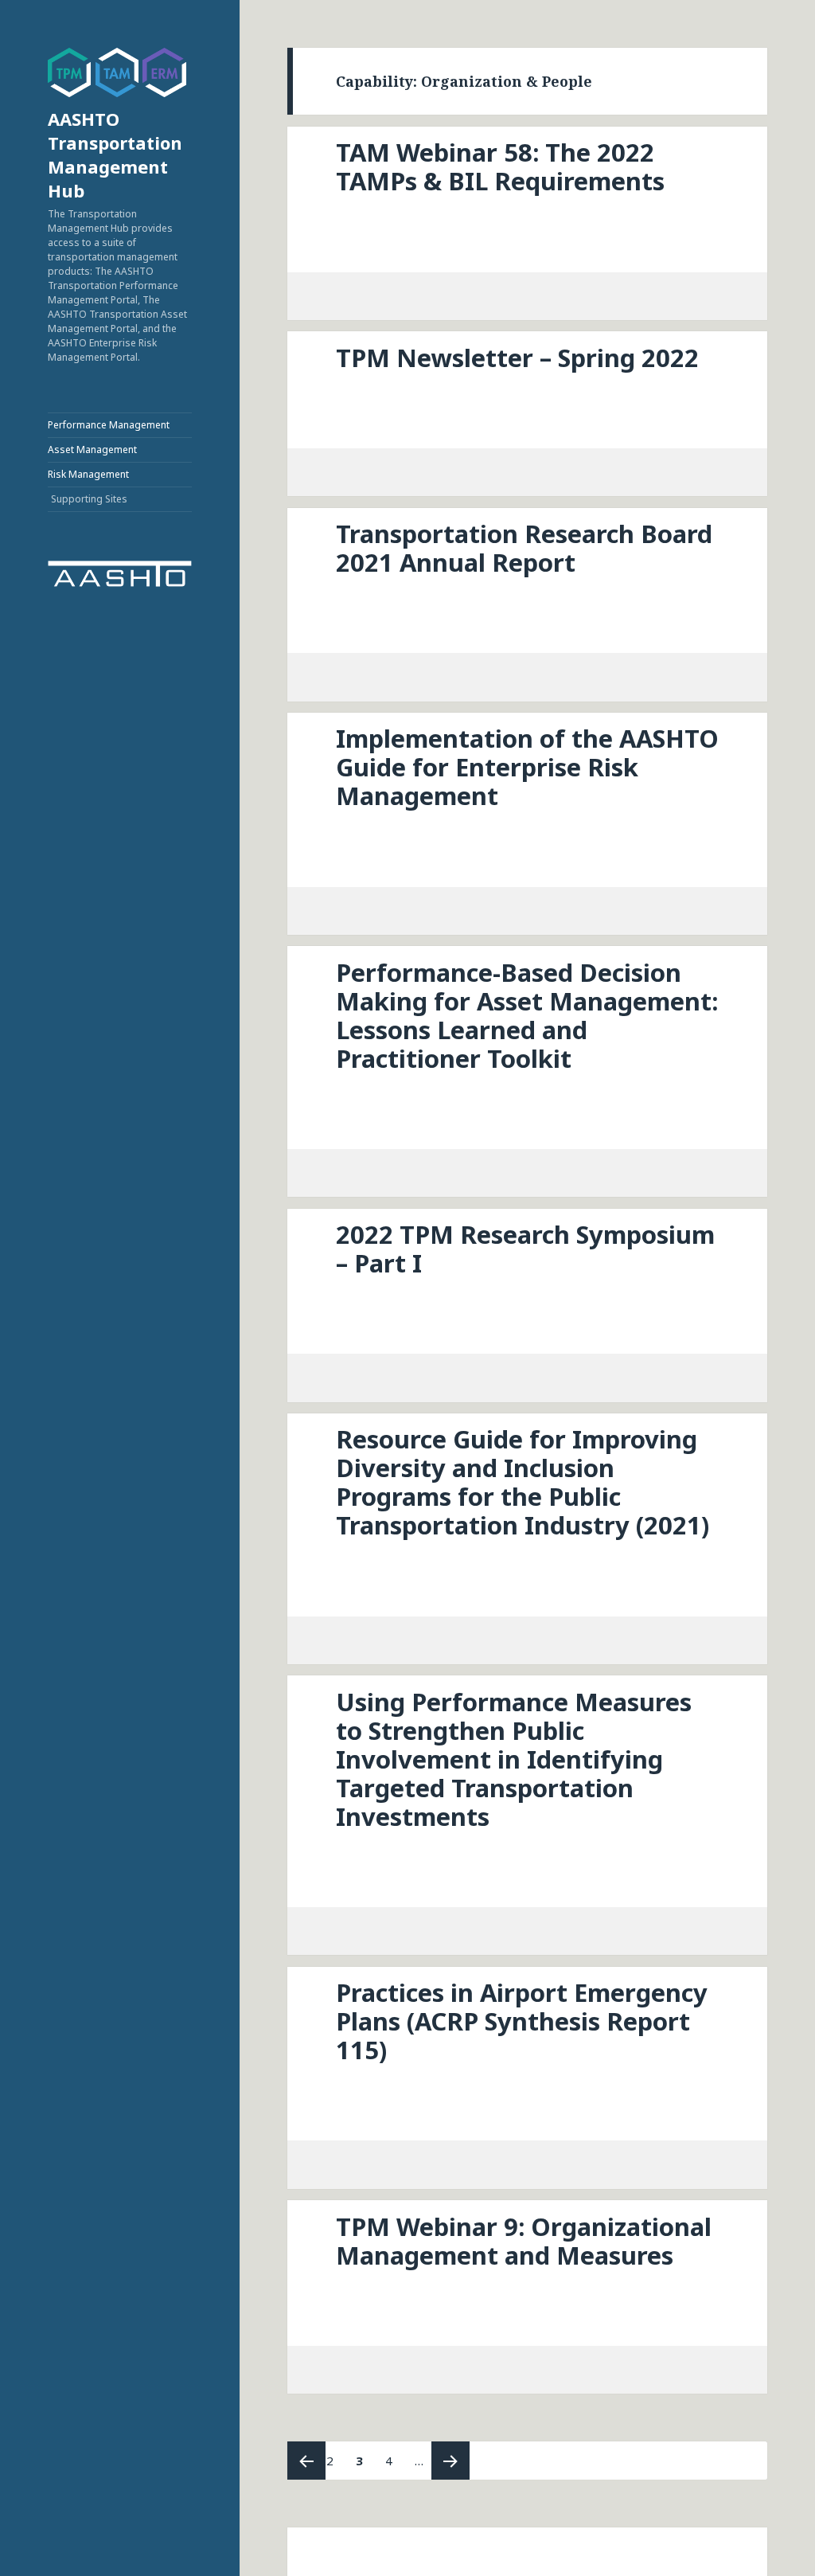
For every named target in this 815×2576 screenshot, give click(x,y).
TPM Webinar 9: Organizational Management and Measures (524, 2241)
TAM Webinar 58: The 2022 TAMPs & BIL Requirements (500, 166)
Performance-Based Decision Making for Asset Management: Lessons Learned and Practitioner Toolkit (527, 1015)
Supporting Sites (89, 499)
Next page (450, 2461)
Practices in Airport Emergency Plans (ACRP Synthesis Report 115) (522, 2021)
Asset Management (92, 450)
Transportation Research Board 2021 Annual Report (524, 548)
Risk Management (88, 474)
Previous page (306, 2461)
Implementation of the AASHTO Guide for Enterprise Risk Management (527, 767)
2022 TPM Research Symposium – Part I (525, 1249)
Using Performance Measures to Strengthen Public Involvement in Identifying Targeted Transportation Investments (514, 1759)
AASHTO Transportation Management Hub (115, 154)
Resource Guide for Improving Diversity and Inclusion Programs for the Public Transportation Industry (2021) (523, 1482)
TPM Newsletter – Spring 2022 (517, 358)
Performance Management (109, 425)
